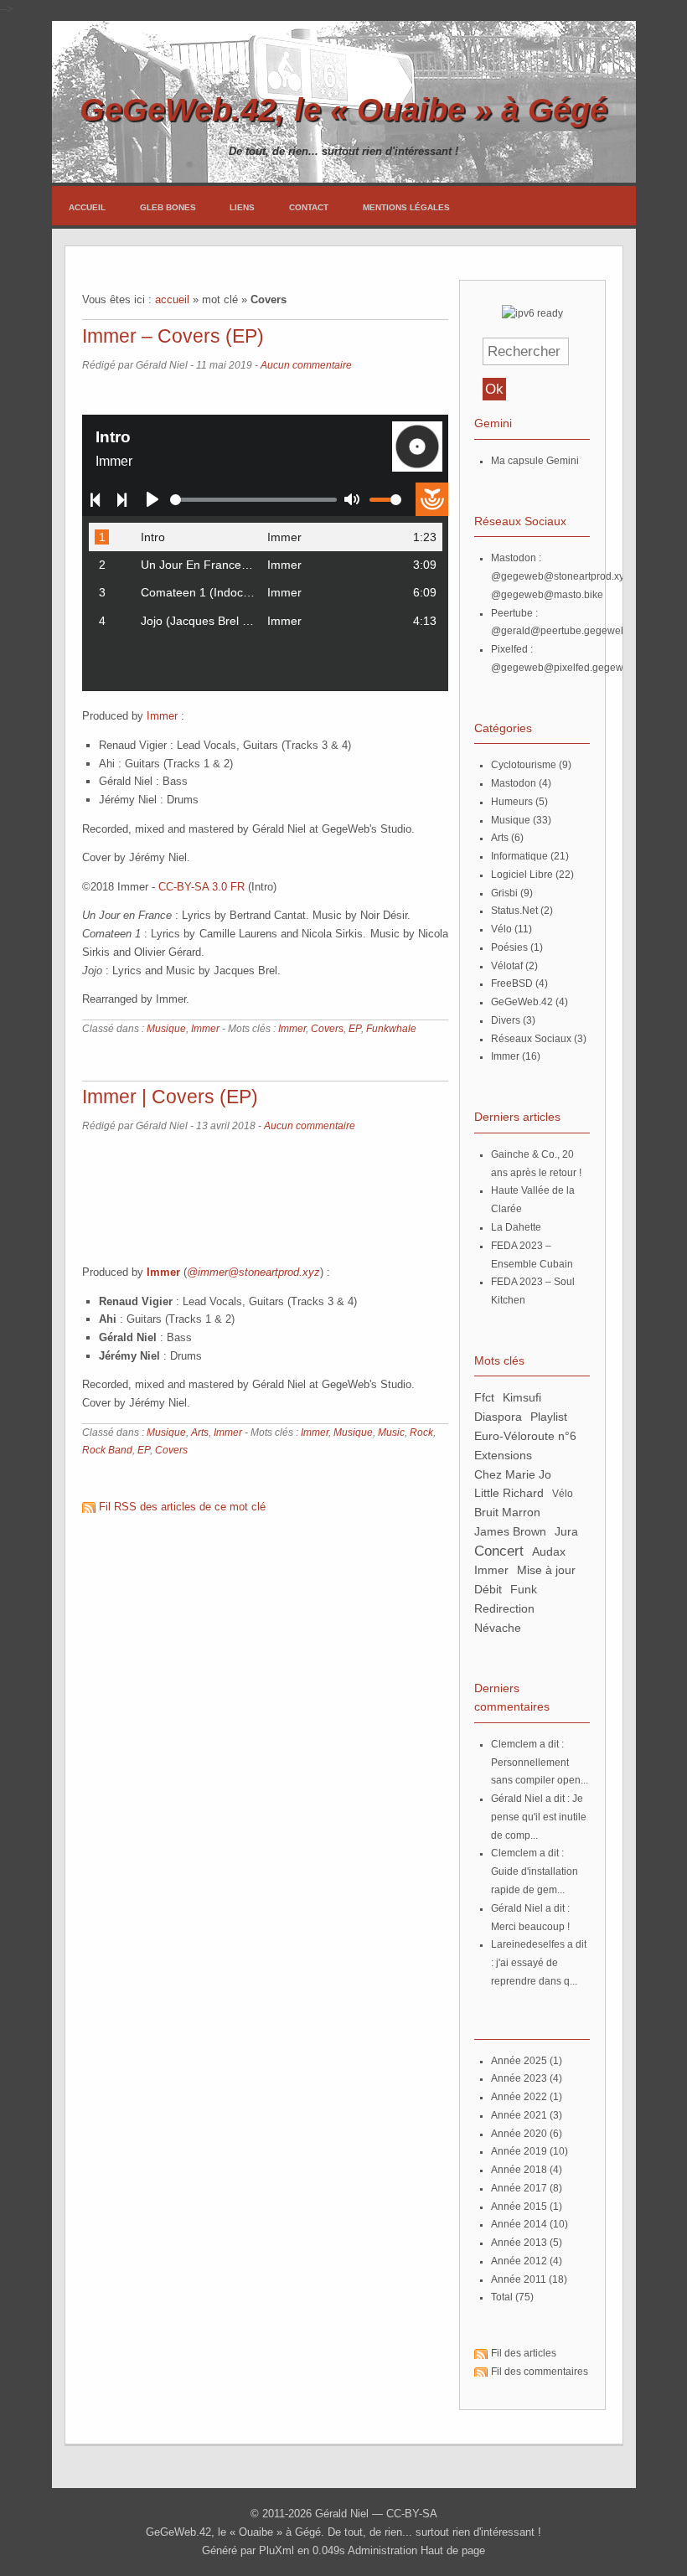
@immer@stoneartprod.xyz (253, 1272)
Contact (309, 207)
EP (355, 1029)
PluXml (276, 2550)
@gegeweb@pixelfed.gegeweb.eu (570, 668)
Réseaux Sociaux (531, 1039)
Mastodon (514, 783)
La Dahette (516, 1227)
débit (488, 1589)
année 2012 (519, 2261)
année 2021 (519, 2115)
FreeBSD (512, 983)
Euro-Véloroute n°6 (525, 1436)
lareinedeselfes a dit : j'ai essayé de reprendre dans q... (539, 1963)
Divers (506, 1020)
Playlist (549, 1417)
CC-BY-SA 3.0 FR (201, 887)
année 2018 (519, 2170)
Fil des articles (524, 2353)
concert (499, 1551)
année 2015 (519, 2207)
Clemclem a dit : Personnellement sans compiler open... (540, 1763)
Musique (166, 1029)
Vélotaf (507, 966)
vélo (563, 1494)
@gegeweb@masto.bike (547, 595)
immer (491, 1570)
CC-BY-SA (412, 2514)
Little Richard (509, 1493)
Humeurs (512, 802)
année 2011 (519, 2279)
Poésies (509, 947)
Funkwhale (391, 1029)
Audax (549, 1551)
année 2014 (519, 2224)
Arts (200, 1433)
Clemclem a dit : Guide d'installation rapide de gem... (535, 1871)
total (503, 2297)
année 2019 (519, 2151)
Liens (242, 207)
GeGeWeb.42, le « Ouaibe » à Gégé (343, 109)
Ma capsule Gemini (535, 461)
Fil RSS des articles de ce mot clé (182, 1507)
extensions (503, 1455)
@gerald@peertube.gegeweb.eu (566, 631)
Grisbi (504, 893)
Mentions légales (406, 207)
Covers (327, 1029)
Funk (524, 1589)
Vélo (501, 929)
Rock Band (107, 1450)
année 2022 (519, 2097)
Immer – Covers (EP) (173, 336)
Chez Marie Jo (513, 1474)
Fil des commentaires (540, 2372)
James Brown (510, 1531)
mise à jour (546, 1570)
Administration (382, 2550)
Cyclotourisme (524, 765)
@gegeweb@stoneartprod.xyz (560, 576)
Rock (421, 1433)
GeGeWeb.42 (522, 1002)
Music (391, 1433)
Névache (498, 1628)
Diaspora (498, 1417)
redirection (504, 1608)
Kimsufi (522, 1397)
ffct (484, 1397)
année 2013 (519, 2243)
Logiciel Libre (522, 875)
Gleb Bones (168, 207)
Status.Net (514, 911)
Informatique (519, 856)
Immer (162, 716)
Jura (566, 1531)
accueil (172, 299)
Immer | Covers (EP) (170, 1097)
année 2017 (519, 2188)
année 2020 (519, 2134)
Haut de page (453, 2550)
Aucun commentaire (306, 365)
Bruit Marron (507, 1512)
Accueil (87, 207)
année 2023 (519, 2078)
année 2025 (519, 2061)
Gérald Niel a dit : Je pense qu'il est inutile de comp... (539, 1817)
